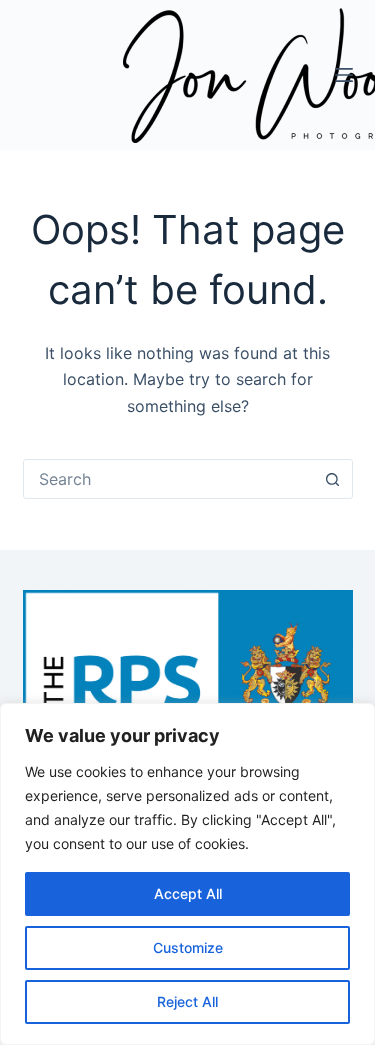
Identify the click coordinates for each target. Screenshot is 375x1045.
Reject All (187, 1001)
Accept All (188, 893)
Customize (188, 947)
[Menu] (344, 75)
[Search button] (333, 479)
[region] (187, 874)
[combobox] (169, 479)
